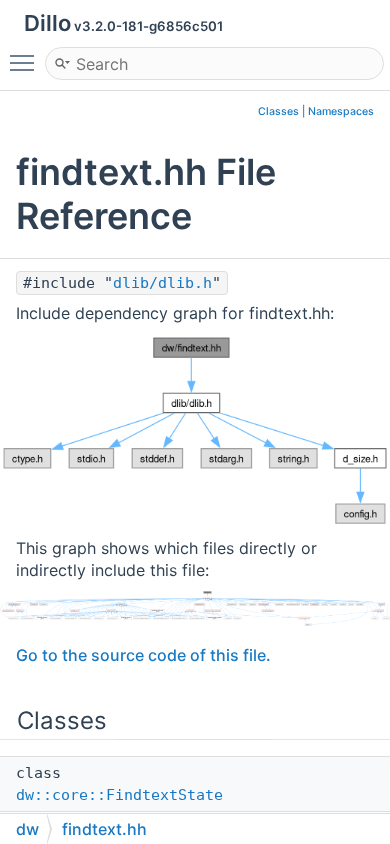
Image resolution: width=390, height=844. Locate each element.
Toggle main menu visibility (26, 62)
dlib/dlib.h (162, 283)
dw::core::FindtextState (119, 795)
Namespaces (341, 111)
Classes (278, 111)
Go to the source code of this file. (143, 655)
